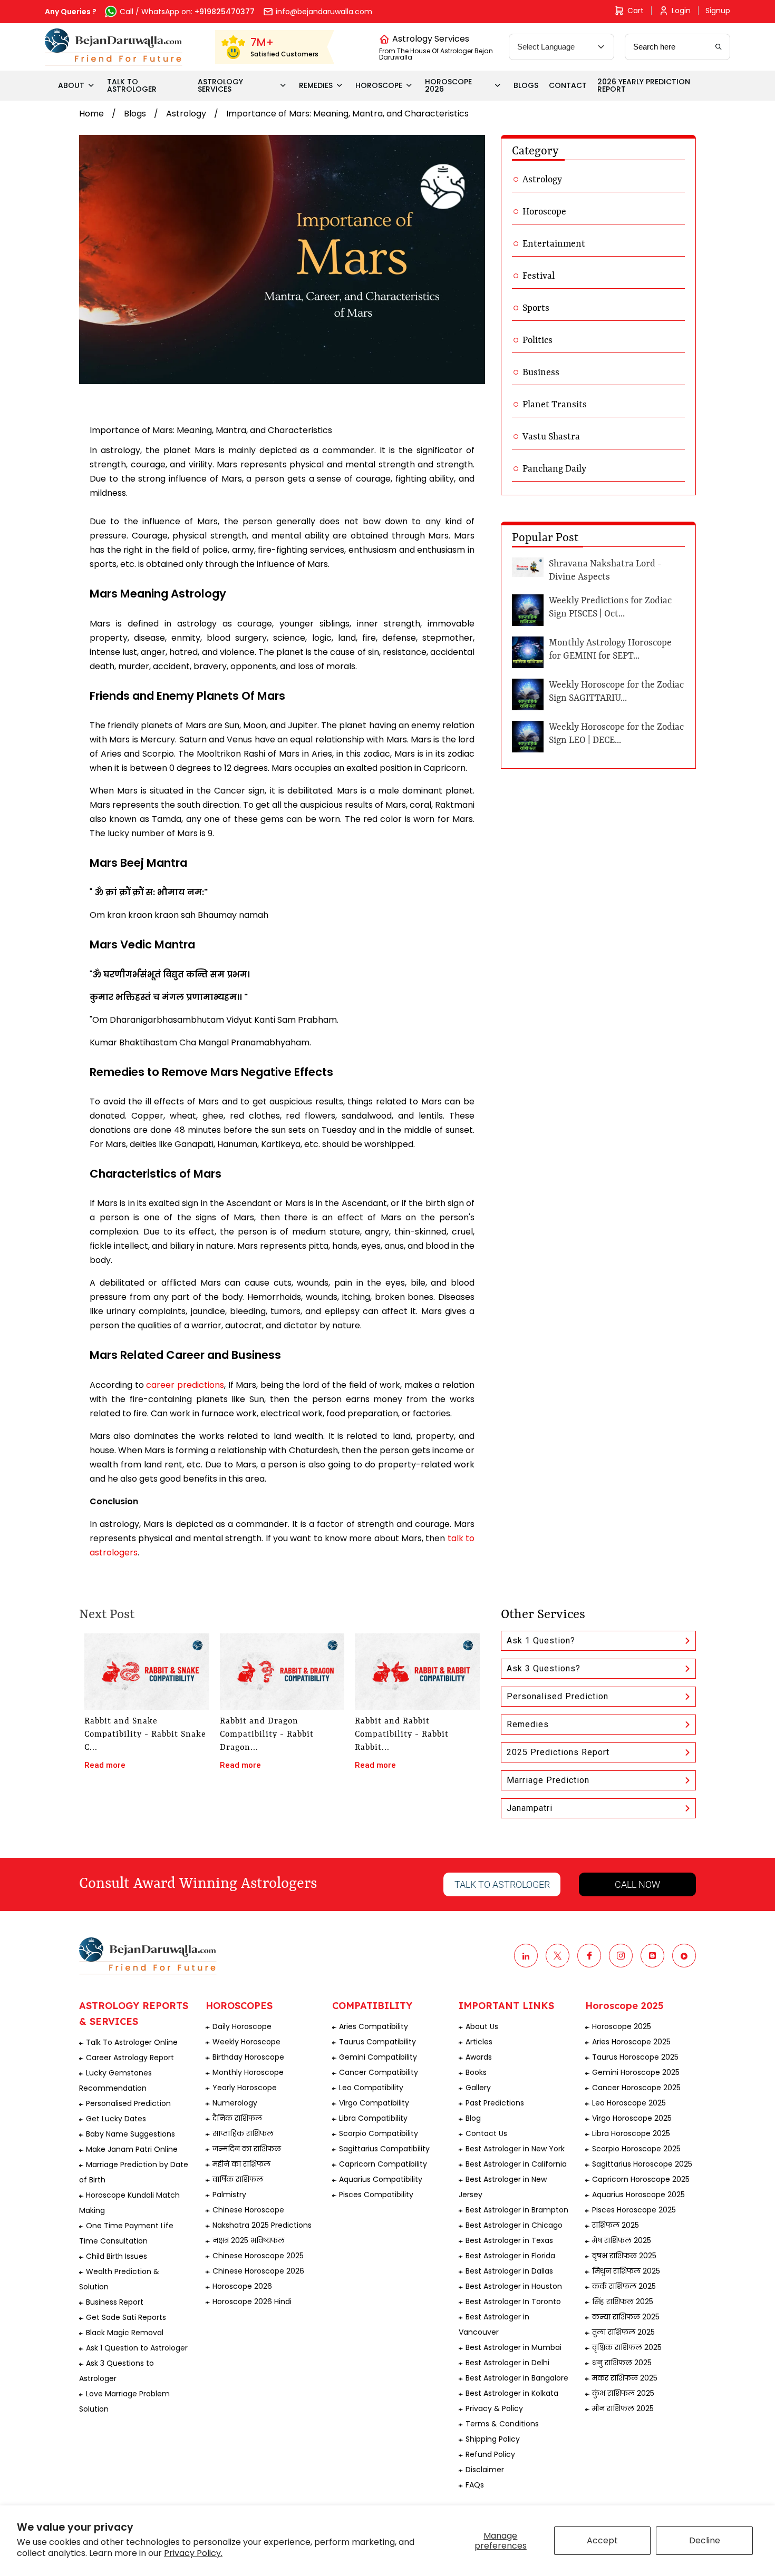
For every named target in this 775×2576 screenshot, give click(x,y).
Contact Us (486, 2133)
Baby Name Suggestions (130, 2134)
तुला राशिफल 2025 (623, 2332)
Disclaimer (485, 2470)
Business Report (115, 2302)
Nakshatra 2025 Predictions (262, 2225)
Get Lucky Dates (116, 2119)
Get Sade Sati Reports (126, 2317)
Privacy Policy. (193, 2553)
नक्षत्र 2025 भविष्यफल (249, 2240)
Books (476, 2072)
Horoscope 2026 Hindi (252, 2301)
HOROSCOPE (379, 85)
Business (541, 373)
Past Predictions (495, 2103)
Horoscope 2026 (242, 2286)
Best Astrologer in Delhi (507, 2363)
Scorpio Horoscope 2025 (636, 2149)
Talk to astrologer (502, 1884)
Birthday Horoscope (248, 2057)
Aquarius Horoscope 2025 (638, 2195)
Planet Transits (555, 405)
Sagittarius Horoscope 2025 (642, 2164)
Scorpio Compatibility (379, 2133)
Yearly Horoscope (245, 2088)
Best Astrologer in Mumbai (514, 2347)
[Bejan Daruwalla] (114, 47)
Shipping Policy (493, 2439)
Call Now (637, 1884)
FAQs (475, 2485)
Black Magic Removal (125, 2333)
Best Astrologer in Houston (514, 2286)
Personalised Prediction (558, 1696)
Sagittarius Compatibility (384, 2149)
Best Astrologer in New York (515, 2149)
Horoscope (544, 212)
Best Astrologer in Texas (509, 2240)
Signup (718, 11)
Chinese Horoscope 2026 (258, 2271)
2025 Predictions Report (558, 1752)
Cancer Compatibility (379, 2072)
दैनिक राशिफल (237, 2118)
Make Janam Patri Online (132, 2149)
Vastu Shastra (551, 437)
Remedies (528, 1724)
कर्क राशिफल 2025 (624, 2286)
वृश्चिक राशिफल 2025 (627, 2347)
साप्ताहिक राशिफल (243, 2133)
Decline (705, 2540)
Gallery (478, 2088)
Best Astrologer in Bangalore (517, 2378)
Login (681, 11)
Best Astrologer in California (516, 2164)
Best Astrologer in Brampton (517, 2210)
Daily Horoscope (242, 2026)
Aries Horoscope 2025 (631, 2042)
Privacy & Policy (494, 2408)
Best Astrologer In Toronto (513, 2301)
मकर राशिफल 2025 (625, 2378)
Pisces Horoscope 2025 (634, 2210)
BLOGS (526, 85)
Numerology (235, 2103)
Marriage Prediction (548, 1780)
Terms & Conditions (502, 2424)
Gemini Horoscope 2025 (636, 2072)
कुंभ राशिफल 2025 (623, 2393)
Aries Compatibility (374, 2026)
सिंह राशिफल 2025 (623, 2301)
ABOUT (71, 85)
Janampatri (530, 1808)
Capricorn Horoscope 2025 (641, 2179)
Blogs (135, 114)
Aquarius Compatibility (381, 2179)
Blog (473, 2118)
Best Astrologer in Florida (510, 2256)
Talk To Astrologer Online (132, 2042)
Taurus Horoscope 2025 (635, 2057)
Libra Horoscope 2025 (631, 2133)
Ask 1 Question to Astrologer (137, 2348)
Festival (539, 276)
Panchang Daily (554, 469)
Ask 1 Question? (541, 1640)
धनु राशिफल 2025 (622, 2363)
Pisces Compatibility (376, 2195)
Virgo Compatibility (374, 2103)
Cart (636, 11)
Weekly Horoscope (246, 2042)
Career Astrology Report (130, 2058)
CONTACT (568, 85)
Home (91, 114)
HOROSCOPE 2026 (448, 85)
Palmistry (229, 2195)
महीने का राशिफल (241, 2164)
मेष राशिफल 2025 (622, 2240)
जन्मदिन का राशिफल (247, 2149)
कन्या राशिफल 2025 (626, 2317)
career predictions (185, 1385)
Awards (479, 2057)
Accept (602, 2540)
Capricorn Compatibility (383, 2164)
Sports (536, 308)
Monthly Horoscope (248, 2072)
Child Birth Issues (117, 2256)
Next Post (107, 1615)
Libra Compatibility (373, 2118)
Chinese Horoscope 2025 (258, 2256)
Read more (105, 1765)
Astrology (186, 114)
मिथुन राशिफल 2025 (626, 2271)
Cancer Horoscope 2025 (636, 2088)
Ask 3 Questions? (544, 1668)
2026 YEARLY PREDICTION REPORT (644, 85)
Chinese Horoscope (248, 2210)
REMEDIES (316, 85)
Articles (479, 2042)
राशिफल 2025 (616, 2225)
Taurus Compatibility (377, 2042)
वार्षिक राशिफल (238, 2179)
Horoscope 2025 (622, 2026)
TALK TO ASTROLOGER (132, 85)
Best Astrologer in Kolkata (512, 2393)
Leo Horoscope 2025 (629, 2103)
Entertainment (554, 244)
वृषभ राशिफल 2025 (624, 2256)
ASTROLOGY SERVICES (220, 85)
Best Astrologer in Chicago (514, 2225)
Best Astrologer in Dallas (509, 2271)
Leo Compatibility (371, 2088)
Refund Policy (490, 2454)
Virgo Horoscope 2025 (632, 2118)
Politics (537, 340)
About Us (482, 2026)
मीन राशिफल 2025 (623, 2408)
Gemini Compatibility (378, 2057)
